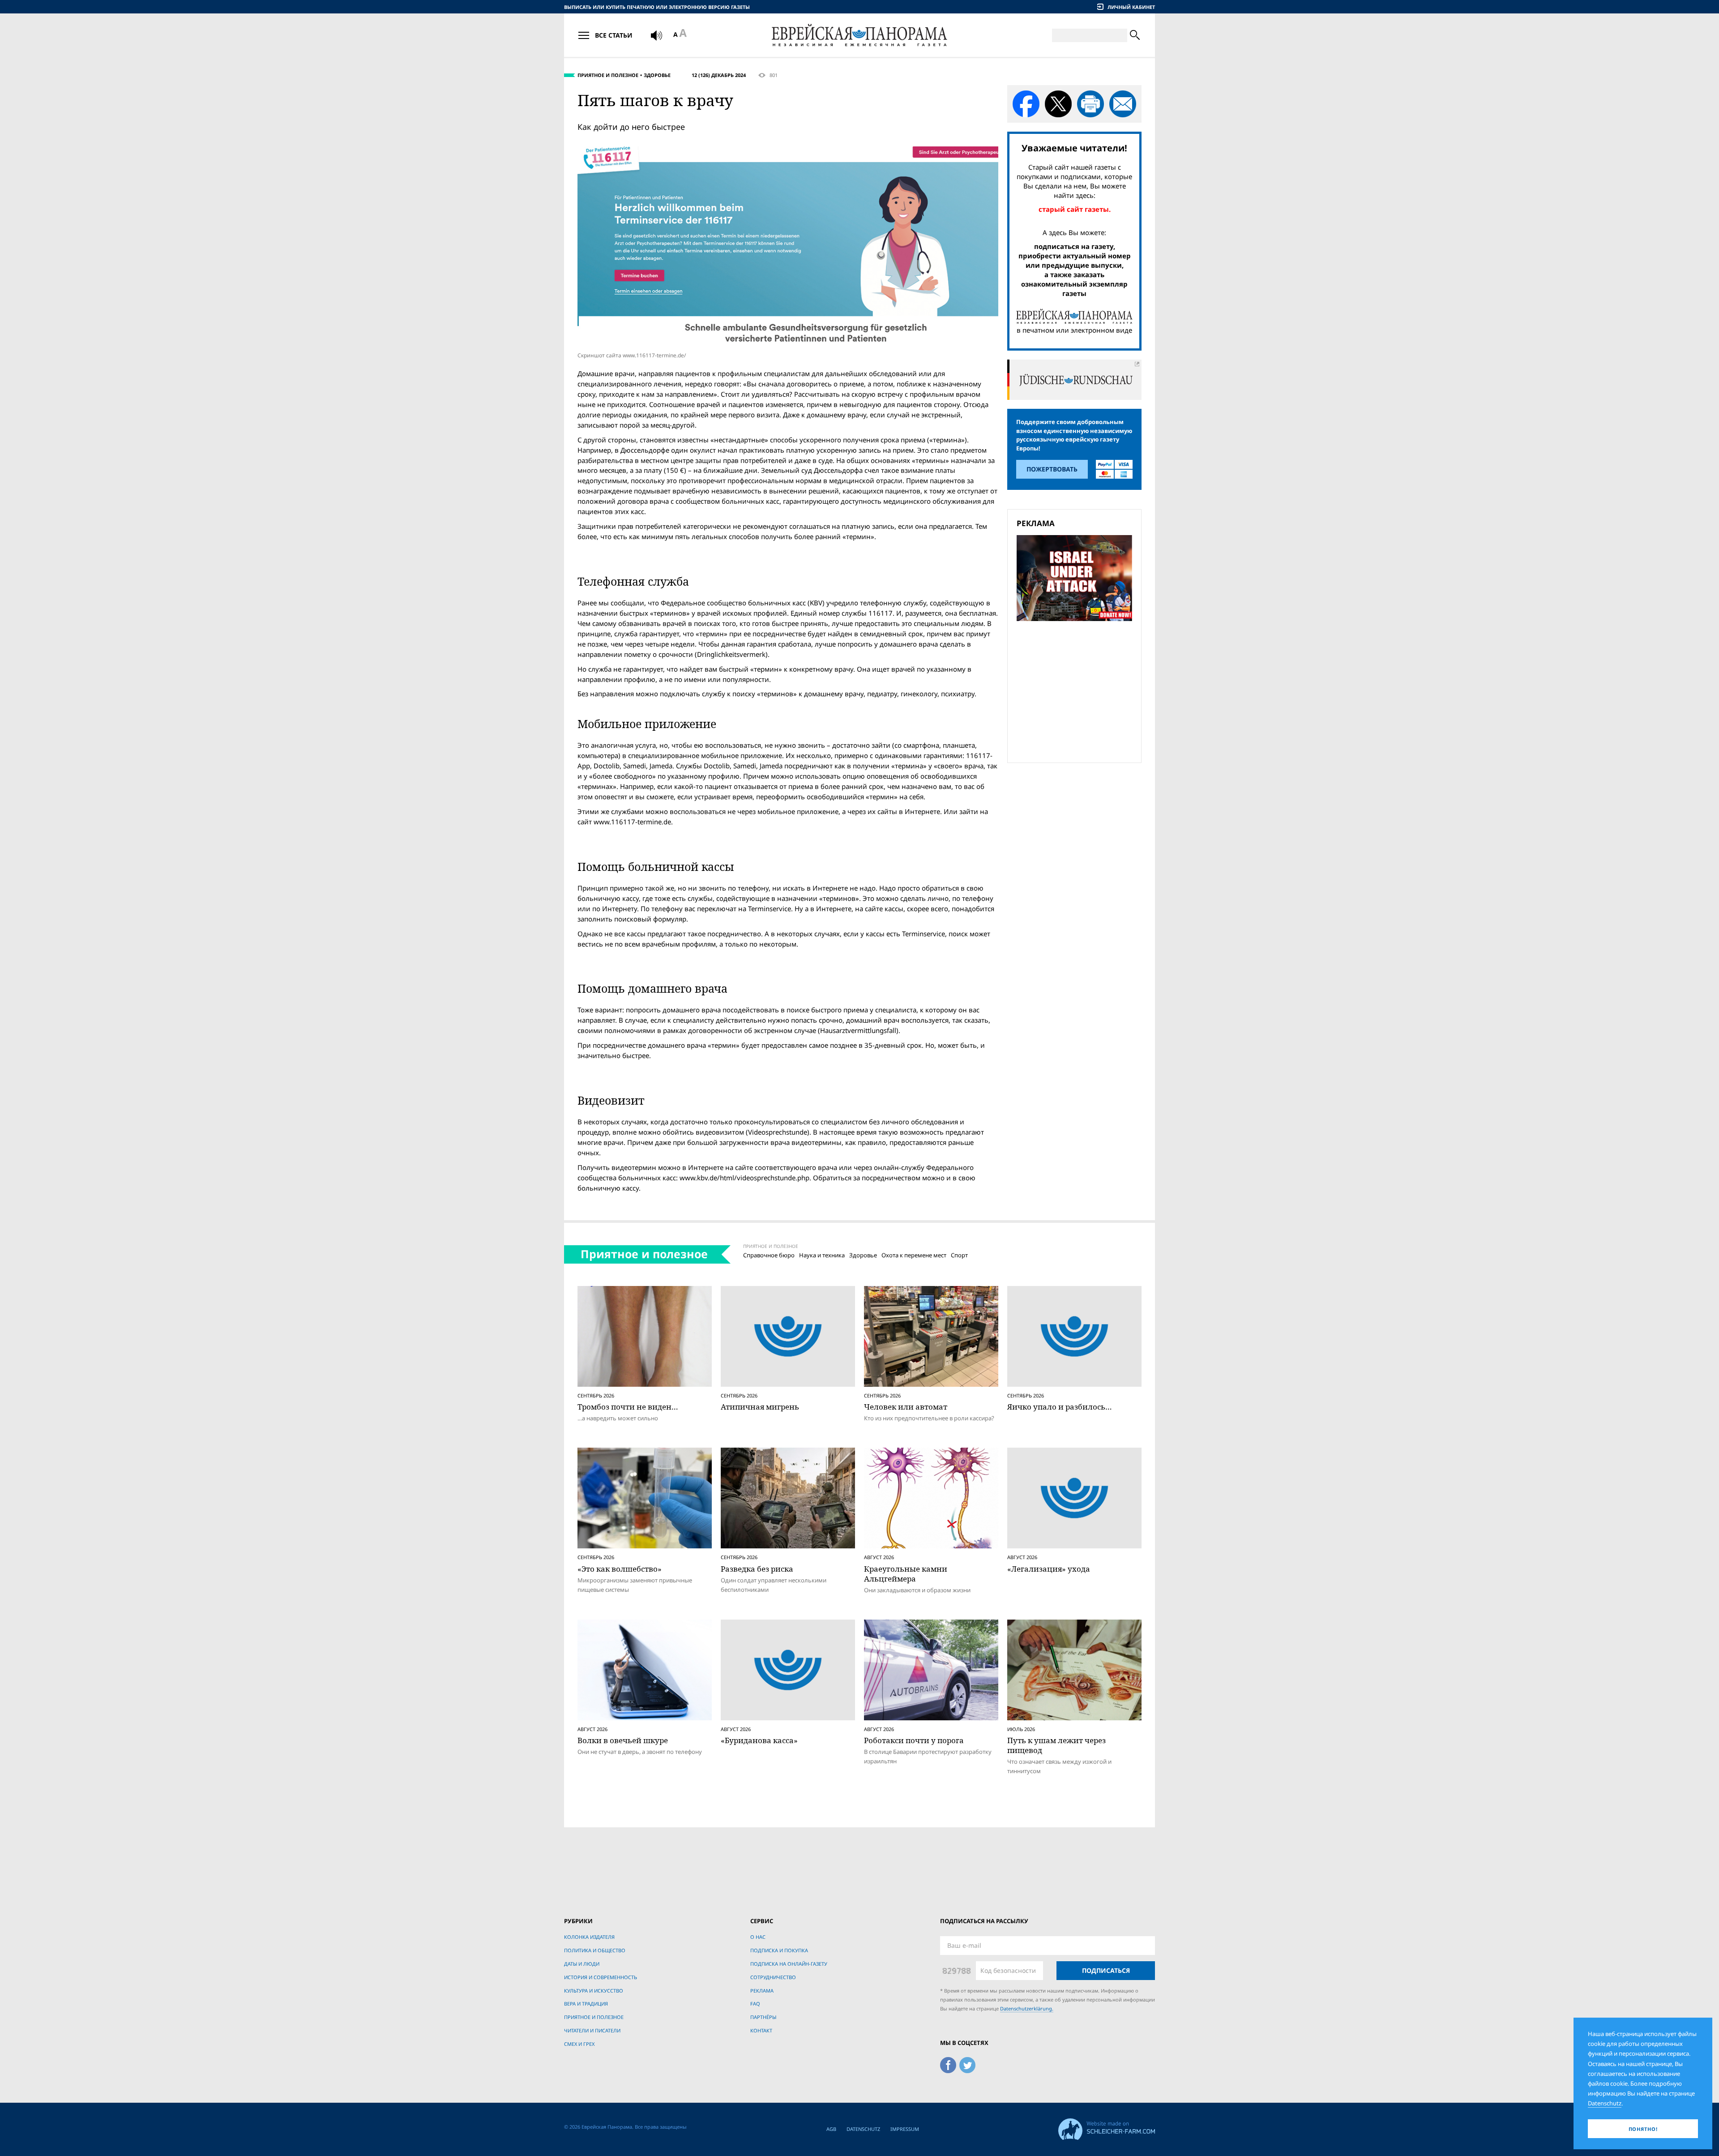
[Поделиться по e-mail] (1123, 104)
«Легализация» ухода (1049, 1569)
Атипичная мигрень (760, 1407)
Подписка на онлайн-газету (789, 1964)
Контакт (761, 2030)
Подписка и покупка (779, 1950)
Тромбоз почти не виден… (628, 1407)
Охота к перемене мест (914, 1255)
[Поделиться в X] (1058, 104)
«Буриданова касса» (759, 1740)
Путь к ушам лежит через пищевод (1056, 1745)
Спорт (959, 1255)
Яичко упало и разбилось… (1060, 1407)
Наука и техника (822, 1255)
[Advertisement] (1077, 690)
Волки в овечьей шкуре (623, 1740)
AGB (831, 2129)
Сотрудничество (773, 1977)
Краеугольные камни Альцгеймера (906, 1574)
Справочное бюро (769, 1255)
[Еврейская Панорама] (859, 35)
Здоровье (657, 75)
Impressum (905, 2129)
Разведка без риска (757, 1569)
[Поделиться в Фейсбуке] (1026, 104)
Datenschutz (863, 2129)
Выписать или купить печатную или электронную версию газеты (657, 7)
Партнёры (763, 2017)
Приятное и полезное (608, 75)
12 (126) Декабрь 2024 (719, 75)
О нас (758, 1937)
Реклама (762, 1991)
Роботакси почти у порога (914, 1740)
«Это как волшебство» (620, 1569)
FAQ (755, 2004)
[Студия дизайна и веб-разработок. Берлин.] (1107, 2128)
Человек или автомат (906, 1407)
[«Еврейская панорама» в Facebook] (948, 2064)
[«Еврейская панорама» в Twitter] (967, 2064)
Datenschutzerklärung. (1027, 2008)
